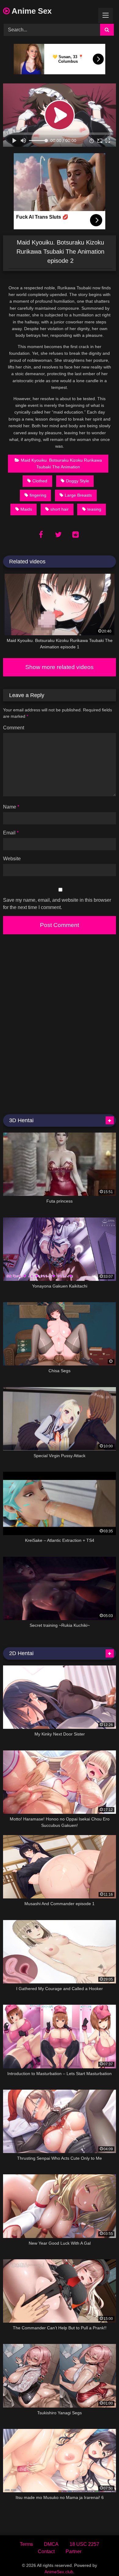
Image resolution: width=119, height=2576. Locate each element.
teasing (94, 509)
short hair (60, 509)
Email (11, 833)
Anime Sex (31, 11)
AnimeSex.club (59, 2572)
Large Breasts (78, 495)
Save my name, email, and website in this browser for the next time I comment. (57, 904)
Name (11, 807)
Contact (46, 2551)
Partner (74, 2551)
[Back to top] (100, 2558)
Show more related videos (60, 667)
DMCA (51, 2544)
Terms (26, 2544)
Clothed (40, 481)
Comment (14, 728)
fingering (38, 495)
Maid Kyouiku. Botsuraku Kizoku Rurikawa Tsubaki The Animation (61, 463)
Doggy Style (78, 481)
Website (12, 859)
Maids (26, 509)
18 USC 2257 (84, 2544)
